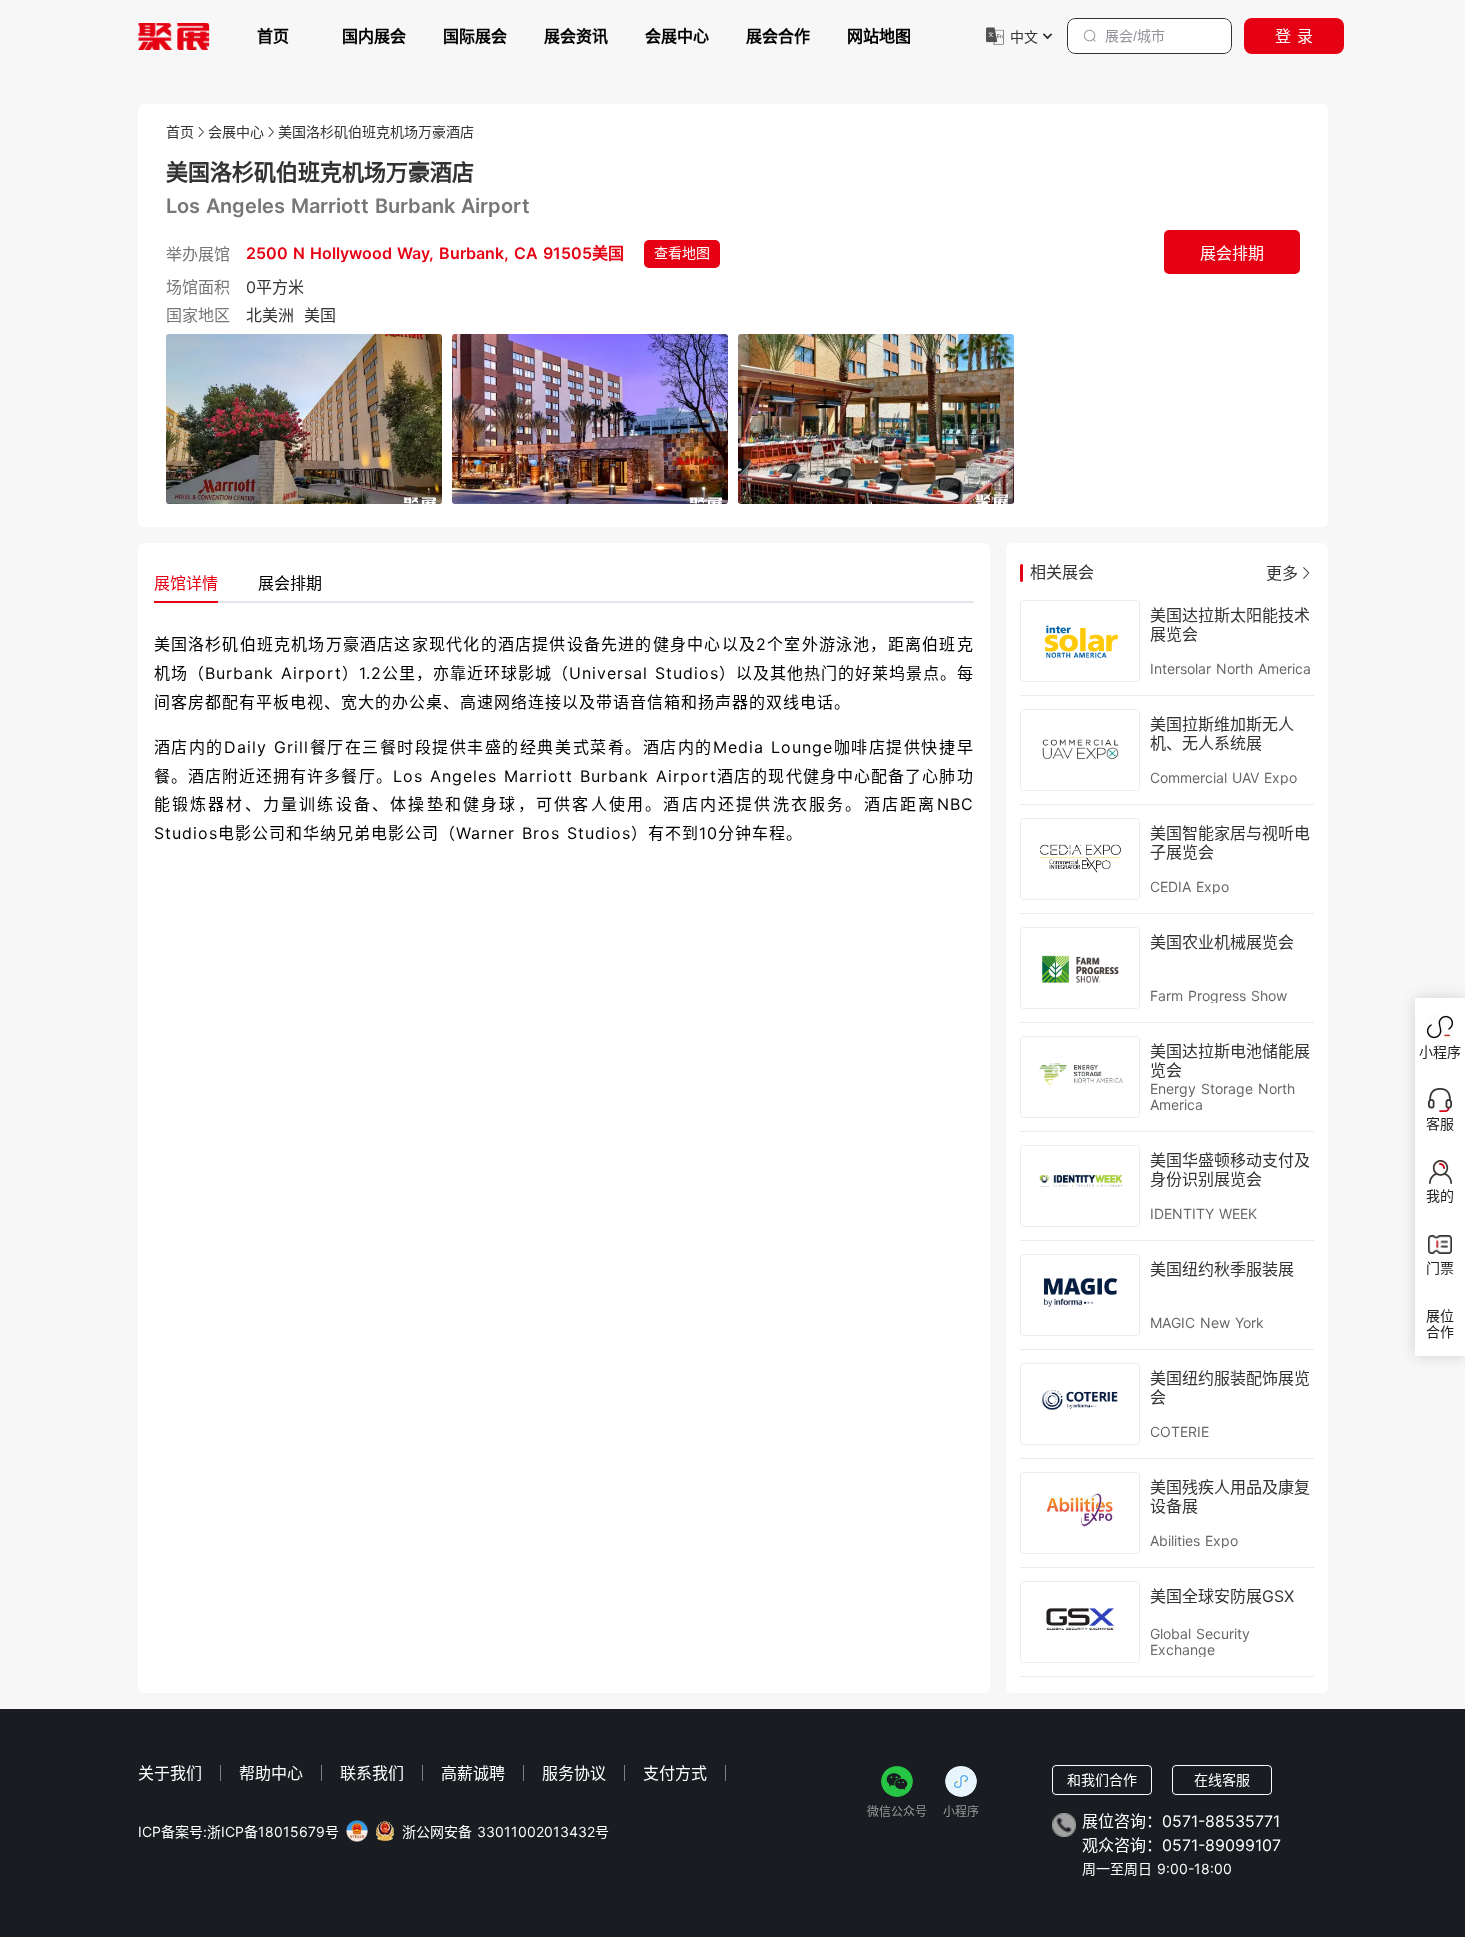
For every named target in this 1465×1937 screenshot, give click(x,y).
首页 (273, 36)
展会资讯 (576, 36)
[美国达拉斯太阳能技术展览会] (1080, 641)
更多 (1282, 573)
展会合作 (778, 36)
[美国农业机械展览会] (1080, 968)
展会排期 (1232, 253)
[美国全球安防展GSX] (1080, 1623)
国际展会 (475, 36)
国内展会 (374, 36)
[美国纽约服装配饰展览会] (1080, 1405)
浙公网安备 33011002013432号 (505, 1832)
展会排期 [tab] (290, 583)
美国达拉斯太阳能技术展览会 (1230, 624)
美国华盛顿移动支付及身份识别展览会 (1230, 1169)
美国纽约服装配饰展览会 (1230, 1387)
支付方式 (675, 1773)
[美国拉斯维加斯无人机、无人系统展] (1080, 750)
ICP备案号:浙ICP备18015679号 (238, 1832)
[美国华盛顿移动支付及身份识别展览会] (1080, 1186)
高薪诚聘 (473, 1773)
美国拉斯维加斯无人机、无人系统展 (1222, 733)
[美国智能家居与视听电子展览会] (1080, 859)
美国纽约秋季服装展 (1222, 1269)
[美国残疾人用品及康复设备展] (1080, 1513)
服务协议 (574, 1773)
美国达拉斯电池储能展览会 (1230, 1060)
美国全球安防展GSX (1222, 1596)
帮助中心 (271, 1773)
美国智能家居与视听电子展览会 (1230, 842)
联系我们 (372, 1773)
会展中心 (677, 36)
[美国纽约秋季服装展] (1080, 1295)
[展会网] (174, 36)
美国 (320, 315)
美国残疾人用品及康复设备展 (1230, 1496)
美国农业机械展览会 (1222, 942)
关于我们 (170, 1773)
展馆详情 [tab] (186, 583)
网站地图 (879, 36)
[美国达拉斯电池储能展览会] (1080, 1077)
